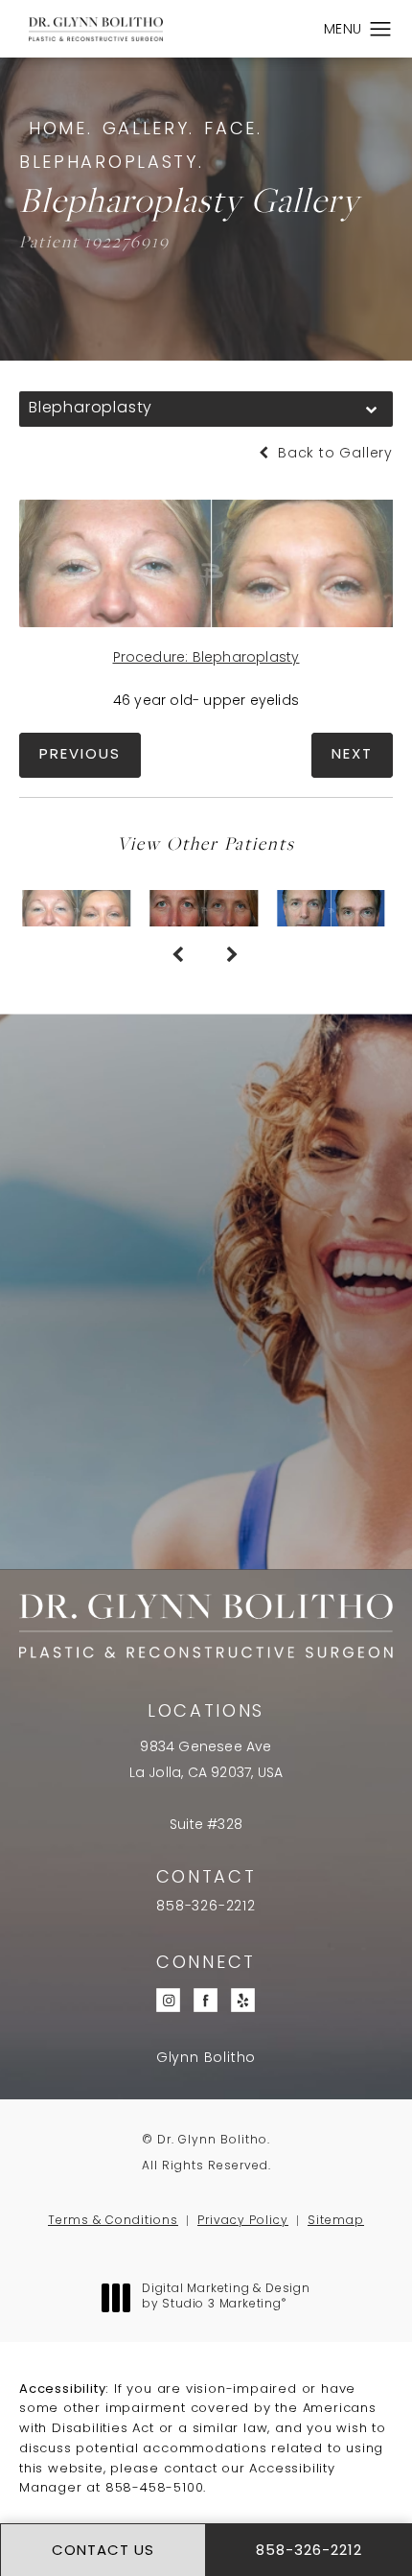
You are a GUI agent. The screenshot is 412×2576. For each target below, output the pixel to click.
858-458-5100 (155, 2488)
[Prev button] (179, 955)
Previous (80, 755)
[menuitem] (169, 2000)
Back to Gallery (333, 454)
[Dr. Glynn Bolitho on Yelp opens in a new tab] (244, 2000)
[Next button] (233, 955)
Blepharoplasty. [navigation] (112, 164)
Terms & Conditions (113, 2221)
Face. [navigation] (233, 130)
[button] (381, 30)
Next (352, 755)
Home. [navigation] (61, 130)
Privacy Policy (243, 2221)
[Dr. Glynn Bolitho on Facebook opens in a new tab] (206, 2000)
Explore (206, 1446)
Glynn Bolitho (206, 2059)
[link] (206, 1908)
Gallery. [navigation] (149, 130)
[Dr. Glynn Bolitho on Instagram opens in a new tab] (169, 2000)
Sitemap (336, 2221)
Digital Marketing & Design (226, 2298)
